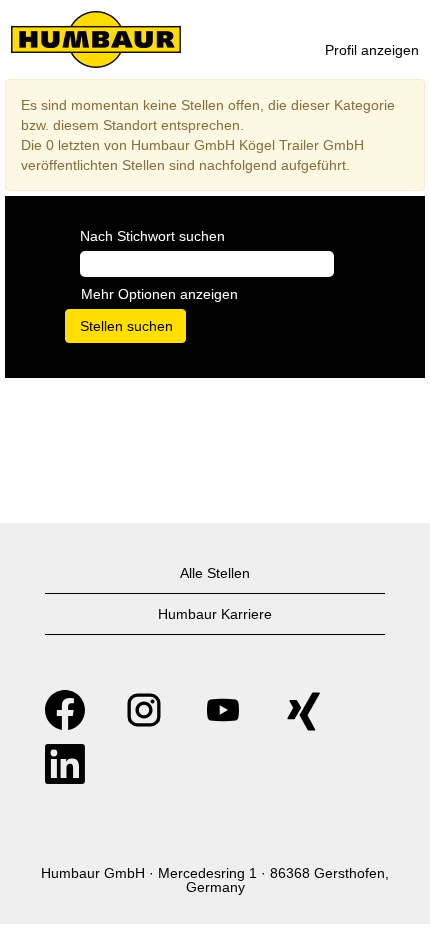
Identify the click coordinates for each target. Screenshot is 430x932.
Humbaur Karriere (215, 614)
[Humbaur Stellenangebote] (96, 39)
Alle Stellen (215, 573)
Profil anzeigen (372, 50)
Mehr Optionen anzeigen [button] (159, 294)
